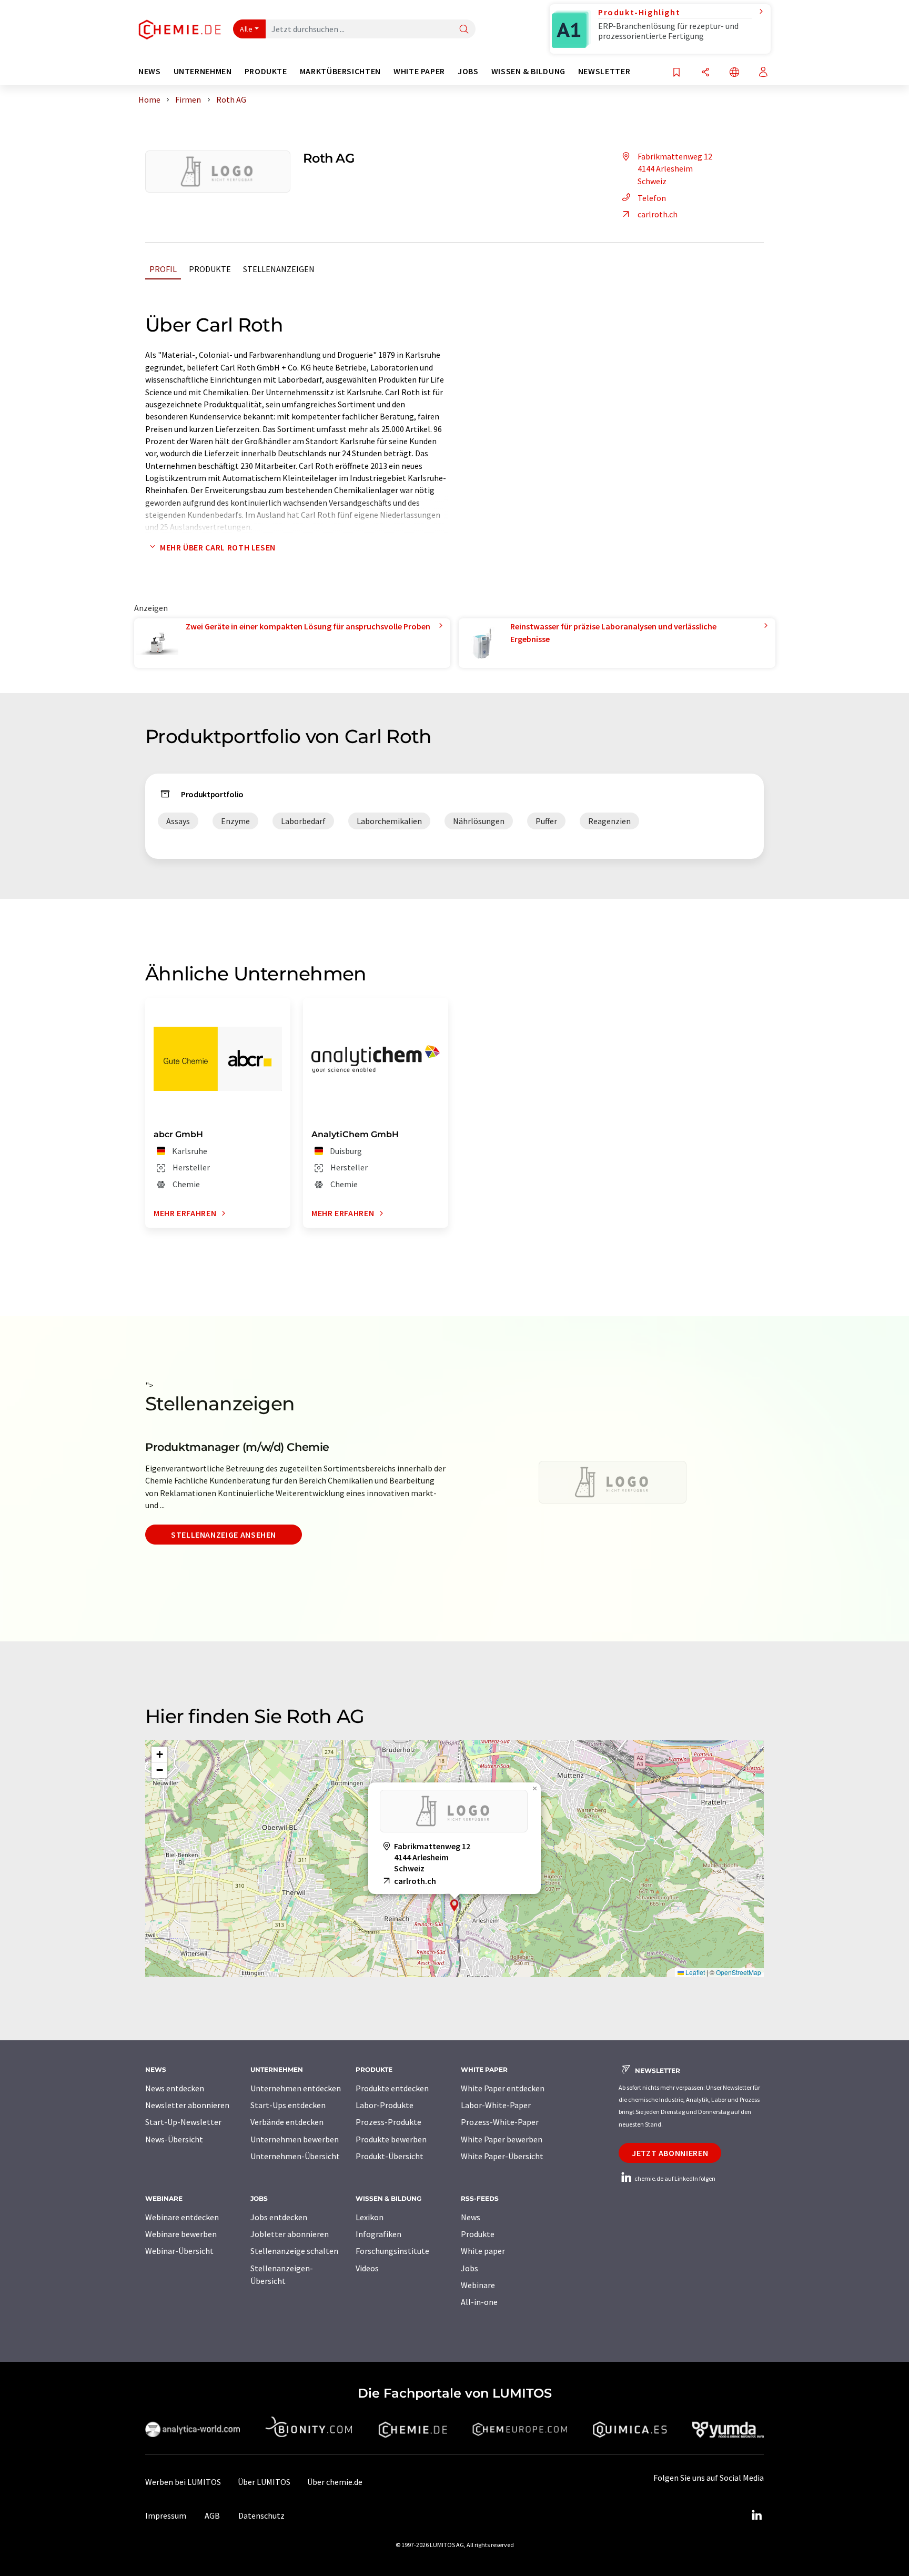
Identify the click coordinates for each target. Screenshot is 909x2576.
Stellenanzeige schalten (294, 2251)
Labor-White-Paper (496, 2105)
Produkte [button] (266, 71)
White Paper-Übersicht (502, 2156)
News (471, 2217)
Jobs (469, 2268)
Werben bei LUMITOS (183, 2482)
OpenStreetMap (739, 1972)
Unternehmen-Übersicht (295, 2156)
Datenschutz (261, 2515)
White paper (483, 2251)
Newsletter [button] (604, 71)
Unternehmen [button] (203, 71)
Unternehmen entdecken (296, 2088)
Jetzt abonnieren (670, 2153)
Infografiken (378, 2234)
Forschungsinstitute (392, 2251)
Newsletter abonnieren (187, 2105)
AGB (212, 2515)
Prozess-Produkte (388, 2122)
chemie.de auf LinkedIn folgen (674, 2178)
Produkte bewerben (391, 2139)
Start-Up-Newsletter (183, 2122)
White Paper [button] (419, 71)
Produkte (210, 269)
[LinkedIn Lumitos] (756, 2515)
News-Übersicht (174, 2139)
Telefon (652, 198)
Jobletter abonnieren (290, 2234)
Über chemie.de (335, 2482)
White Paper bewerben (502, 2139)
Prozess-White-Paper (500, 2122)
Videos (367, 2268)
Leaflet (694, 1972)
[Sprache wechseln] (734, 73)
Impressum (166, 2515)
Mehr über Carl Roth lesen (218, 547)
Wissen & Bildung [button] (528, 71)
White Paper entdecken (503, 2088)
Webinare (478, 2285)
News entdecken (175, 2088)
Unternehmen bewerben (295, 2139)
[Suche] (464, 30)
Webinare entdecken (182, 2217)
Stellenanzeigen (279, 269)
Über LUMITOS (264, 2482)
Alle (246, 29)
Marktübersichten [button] (340, 71)
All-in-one (479, 2302)
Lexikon (370, 2217)
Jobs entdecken (279, 2217)
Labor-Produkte (385, 2105)
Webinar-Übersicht (179, 2251)
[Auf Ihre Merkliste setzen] (676, 73)
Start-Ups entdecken (288, 2105)
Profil (163, 269)
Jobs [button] (468, 71)
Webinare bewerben (181, 2234)
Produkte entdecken (392, 2088)
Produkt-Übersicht (390, 2156)
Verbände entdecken (287, 2122)
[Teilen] (705, 73)
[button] (454, 1905)
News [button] (150, 71)
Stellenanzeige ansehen (224, 1535)
